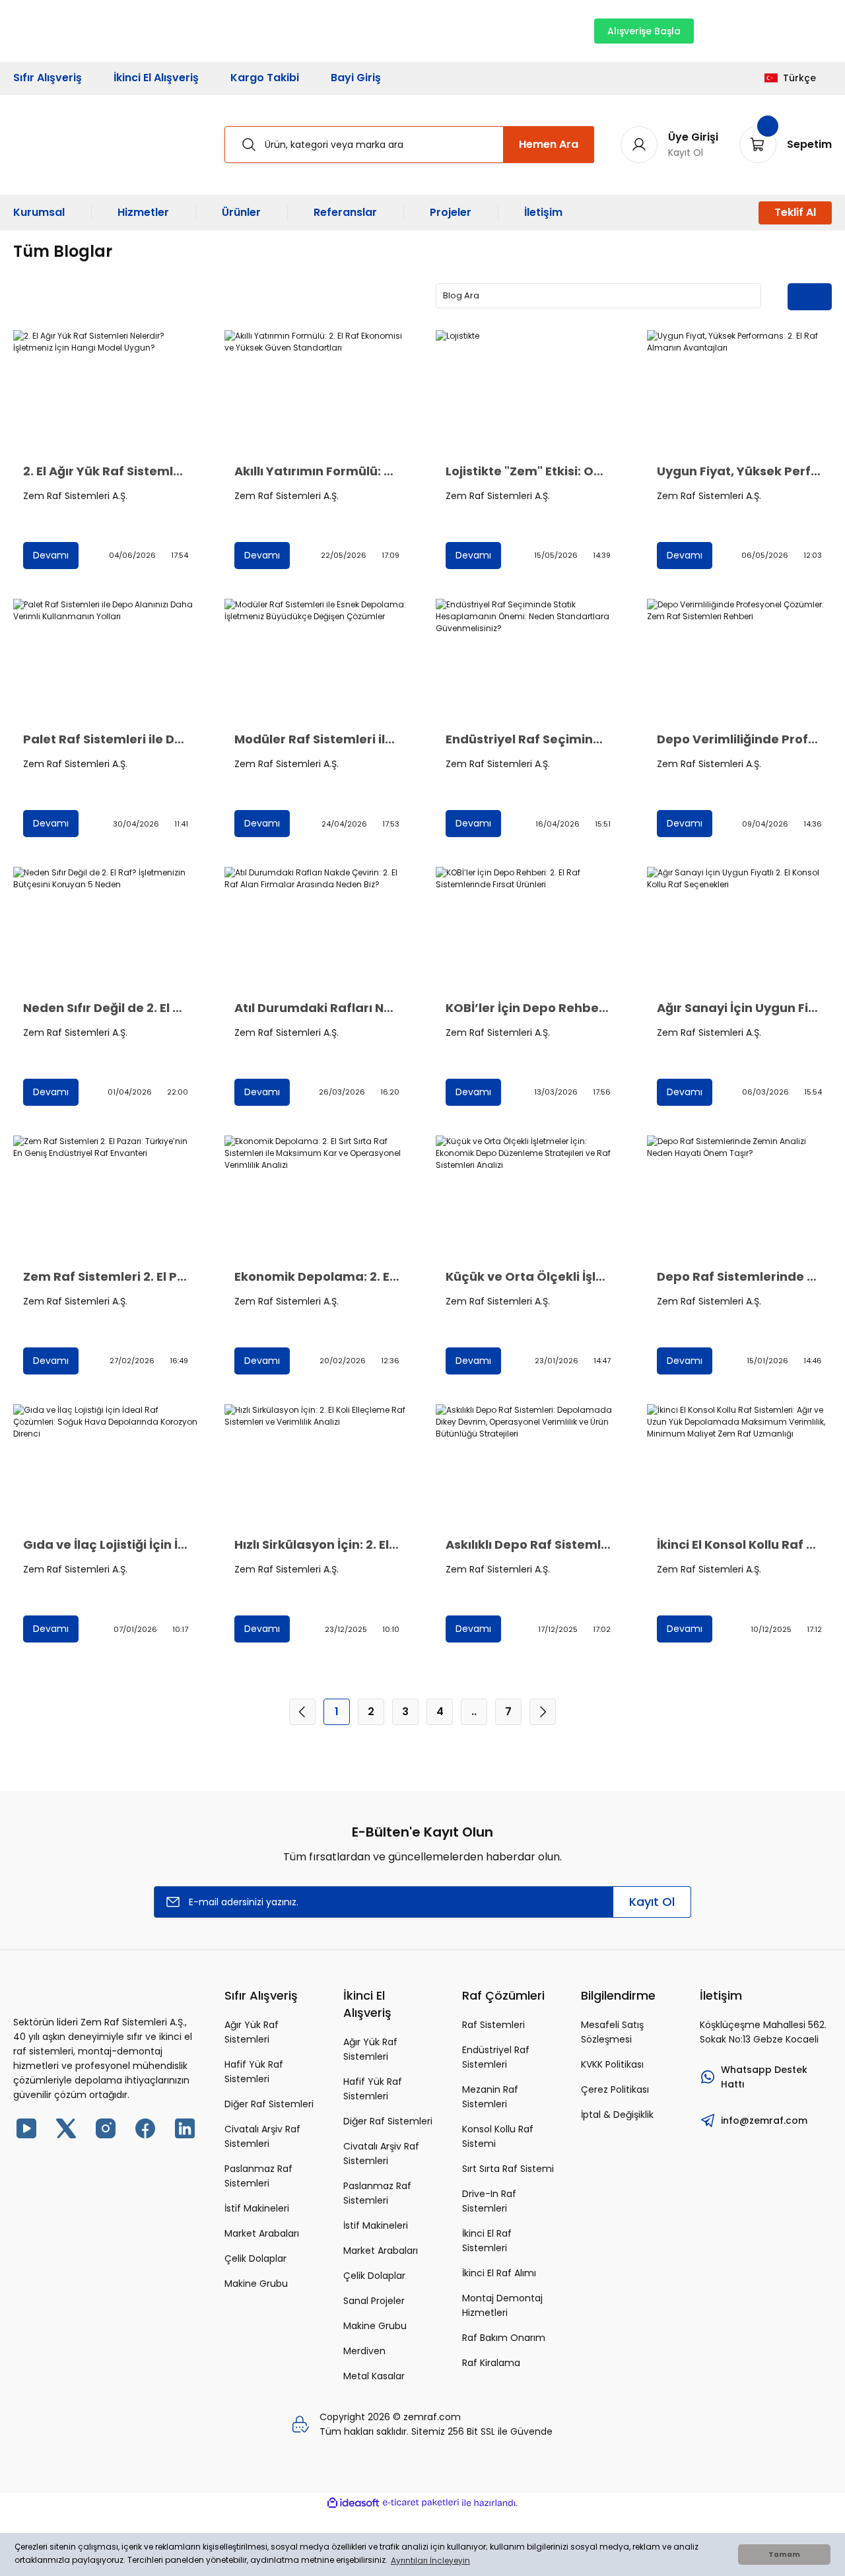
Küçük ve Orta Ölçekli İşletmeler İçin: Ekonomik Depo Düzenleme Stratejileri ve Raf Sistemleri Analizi (528, 1277)
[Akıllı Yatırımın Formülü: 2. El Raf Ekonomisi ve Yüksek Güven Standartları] (317, 392)
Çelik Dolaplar (255, 2258)
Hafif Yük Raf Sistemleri (254, 2072)
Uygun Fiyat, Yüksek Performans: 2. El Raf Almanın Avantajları (739, 471)
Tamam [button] (784, 2555)
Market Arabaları (262, 2233)
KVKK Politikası (612, 2064)
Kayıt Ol (652, 1902)
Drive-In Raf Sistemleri (489, 2201)
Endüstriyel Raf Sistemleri (496, 2057)
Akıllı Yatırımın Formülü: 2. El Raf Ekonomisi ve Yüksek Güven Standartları (317, 471)
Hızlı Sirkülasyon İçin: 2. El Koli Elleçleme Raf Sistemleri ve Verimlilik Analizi (317, 1545)
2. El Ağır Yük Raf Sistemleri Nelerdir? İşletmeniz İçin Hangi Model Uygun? (106, 471)
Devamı (51, 555)
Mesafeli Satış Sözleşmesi (612, 2032)
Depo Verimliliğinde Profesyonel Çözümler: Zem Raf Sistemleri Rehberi (739, 739)
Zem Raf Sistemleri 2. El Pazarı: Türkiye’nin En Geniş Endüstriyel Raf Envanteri (106, 1277)
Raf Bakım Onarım (504, 2338)
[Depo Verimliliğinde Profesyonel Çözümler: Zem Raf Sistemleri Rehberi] (739, 661)
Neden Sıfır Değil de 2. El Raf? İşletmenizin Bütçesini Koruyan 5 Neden (106, 1008)
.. (474, 1712)
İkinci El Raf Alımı (499, 2273)
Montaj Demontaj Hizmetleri (502, 2305)
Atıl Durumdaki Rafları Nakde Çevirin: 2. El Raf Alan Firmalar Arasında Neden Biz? (317, 1008)
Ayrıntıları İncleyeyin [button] (430, 2560)
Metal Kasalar (374, 2376)
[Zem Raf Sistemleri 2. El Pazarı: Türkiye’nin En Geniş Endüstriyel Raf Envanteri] (106, 1197)
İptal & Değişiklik (617, 2115)
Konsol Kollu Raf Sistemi (498, 2136)
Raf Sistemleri (493, 2025)
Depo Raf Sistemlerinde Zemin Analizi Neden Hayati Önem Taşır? (739, 1277)
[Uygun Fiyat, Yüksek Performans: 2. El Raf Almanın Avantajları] (739, 392)
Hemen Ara (549, 144)
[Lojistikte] (528, 392)
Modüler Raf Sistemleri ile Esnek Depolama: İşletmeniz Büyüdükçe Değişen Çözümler (317, 739)
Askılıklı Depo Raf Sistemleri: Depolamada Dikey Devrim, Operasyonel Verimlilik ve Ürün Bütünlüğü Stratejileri (528, 1545)
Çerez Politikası (615, 2089)
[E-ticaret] (421, 2503)
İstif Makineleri (257, 2208)
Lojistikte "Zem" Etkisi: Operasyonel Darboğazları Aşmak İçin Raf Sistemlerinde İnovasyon (528, 471)
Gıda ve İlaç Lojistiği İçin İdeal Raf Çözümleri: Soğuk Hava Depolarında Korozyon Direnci (106, 1545)
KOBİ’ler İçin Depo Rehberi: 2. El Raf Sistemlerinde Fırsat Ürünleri (528, 1008)
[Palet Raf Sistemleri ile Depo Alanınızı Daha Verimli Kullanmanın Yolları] (106, 661)
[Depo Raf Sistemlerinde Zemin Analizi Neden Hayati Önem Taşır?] (739, 1197)
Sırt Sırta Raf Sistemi (508, 2169)
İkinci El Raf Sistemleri (487, 2241)
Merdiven (364, 2351)
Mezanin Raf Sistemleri (490, 2097)
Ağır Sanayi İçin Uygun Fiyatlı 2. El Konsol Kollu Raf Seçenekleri (739, 1008)
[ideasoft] (353, 2503)
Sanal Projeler (374, 2301)
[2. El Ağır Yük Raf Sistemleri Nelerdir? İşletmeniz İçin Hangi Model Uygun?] (106, 392)
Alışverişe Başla (644, 31)
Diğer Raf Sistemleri (269, 2104)
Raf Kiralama (491, 2363)
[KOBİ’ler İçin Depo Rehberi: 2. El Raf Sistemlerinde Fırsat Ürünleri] (528, 929)
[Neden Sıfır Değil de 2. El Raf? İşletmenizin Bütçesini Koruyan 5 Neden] (106, 929)
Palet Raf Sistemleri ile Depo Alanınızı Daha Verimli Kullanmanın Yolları (106, 739)
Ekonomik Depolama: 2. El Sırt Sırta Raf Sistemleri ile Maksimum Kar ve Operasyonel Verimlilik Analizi (317, 1277)
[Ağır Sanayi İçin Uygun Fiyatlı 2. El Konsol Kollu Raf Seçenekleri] (739, 929)
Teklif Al (795, 212)
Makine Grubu (256, 2284)
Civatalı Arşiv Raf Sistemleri (262, 2136)
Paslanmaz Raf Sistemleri (258, 2176)
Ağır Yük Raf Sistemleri (252, 2032)
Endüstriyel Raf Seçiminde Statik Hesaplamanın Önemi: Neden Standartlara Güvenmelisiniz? (528, 739)
